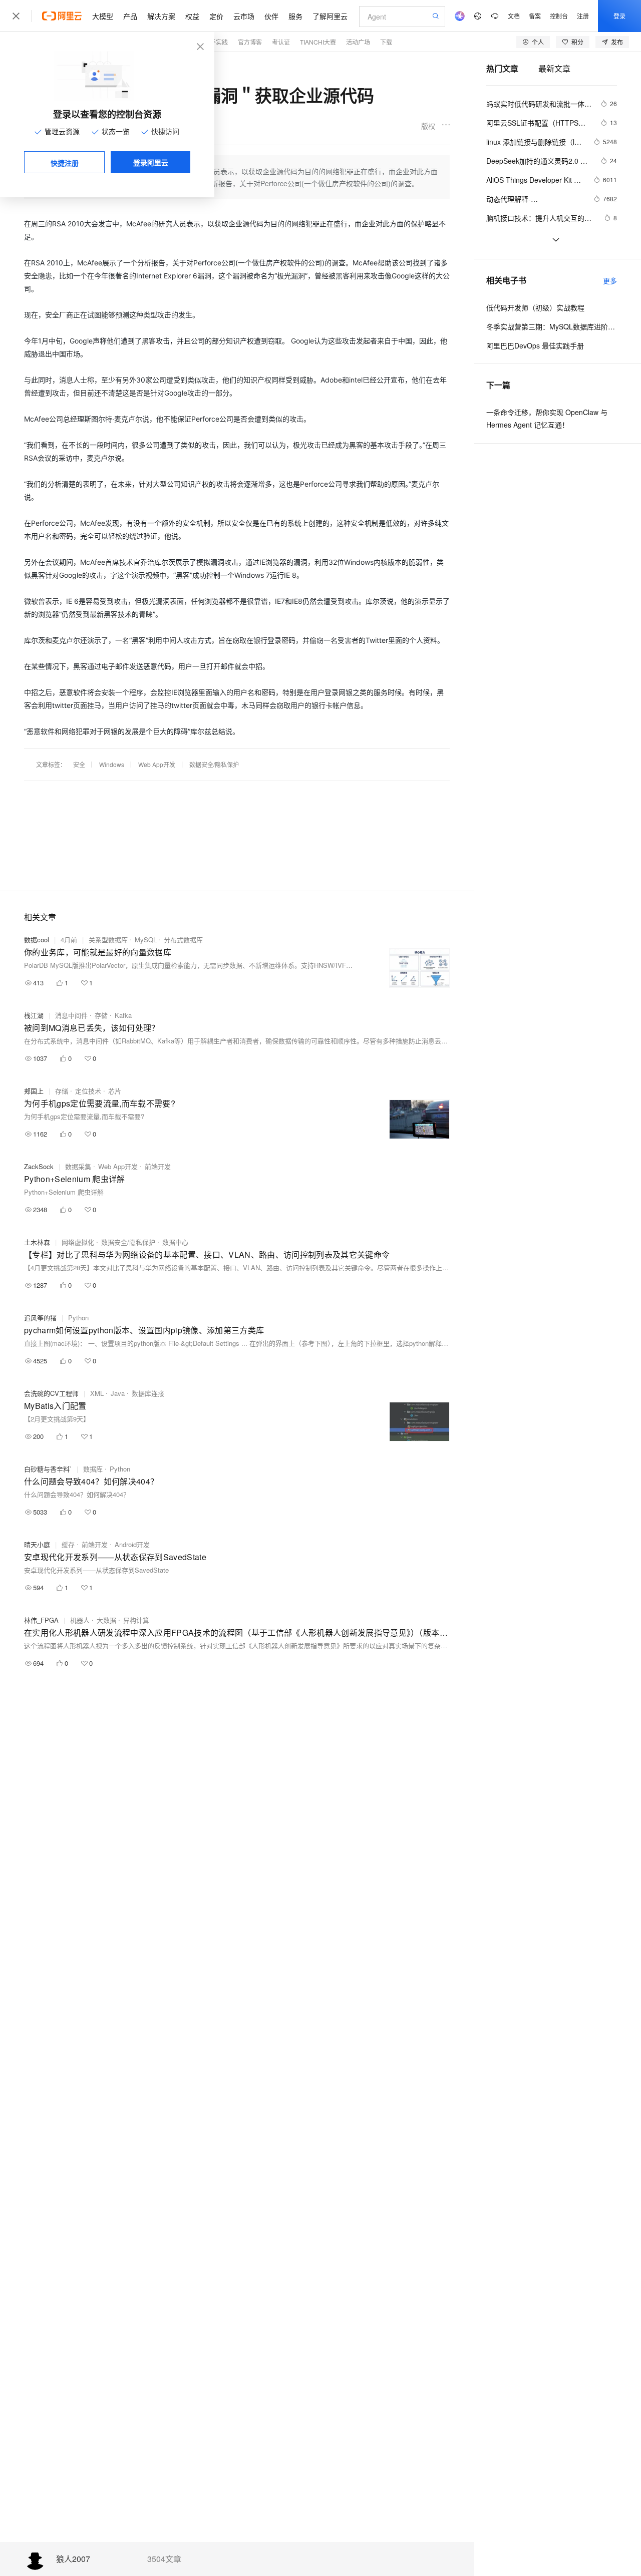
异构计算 (136, 1620)
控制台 (559, 16)
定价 (216, 16)
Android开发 (132, 1544)
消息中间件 (71, 1015)
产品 (130, 16)
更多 (610, 280)
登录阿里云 (151, 162)
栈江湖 (34, 1015)
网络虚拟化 (78, 1242)
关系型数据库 (108, 940)
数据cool (37, 940)
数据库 (93, 1469)
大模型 (103, 16)
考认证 (281, 42)
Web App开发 (157, 764)
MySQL (146, 940)
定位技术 (88, 1091)
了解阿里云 (330, 16)
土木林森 (37, 1242)
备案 (535, 16)
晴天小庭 (37, 1544)
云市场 (244, 16)
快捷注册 (65, 163)
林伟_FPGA (41, 1620)
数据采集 (78, 1166)
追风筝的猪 (40, 1318)
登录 (619, 16)
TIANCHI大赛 (318, 42)
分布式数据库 (183, 940)
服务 (295, 16)
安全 (79, 764)
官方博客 (250, 42)
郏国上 (34, 1091)
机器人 (80, 1620)
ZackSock (39, 1166)
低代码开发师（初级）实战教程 (535, 307)
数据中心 (175, 1242)
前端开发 (158, 1166)
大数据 (106, 1620)
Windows (112, 764)
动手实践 (216, 42)
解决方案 (161, 16)
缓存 (68, 1544)
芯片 (115, 1091)
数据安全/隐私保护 (214, 764)
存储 (101, 1015)
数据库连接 (148, 1393)
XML (97, 1393)
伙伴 (271, 16)
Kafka (123, 1015)
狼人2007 (73, 2559)
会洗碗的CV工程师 (51, 1393)
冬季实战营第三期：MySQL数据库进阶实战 (552, 326)
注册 (583, 16)
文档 (514, 16)
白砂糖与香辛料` (48, 1469)
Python (78, 1318)
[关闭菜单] (16, 16)
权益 (192, 16)
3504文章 (164, 2559)
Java (118, 1393)
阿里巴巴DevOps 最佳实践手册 (535, 345)
